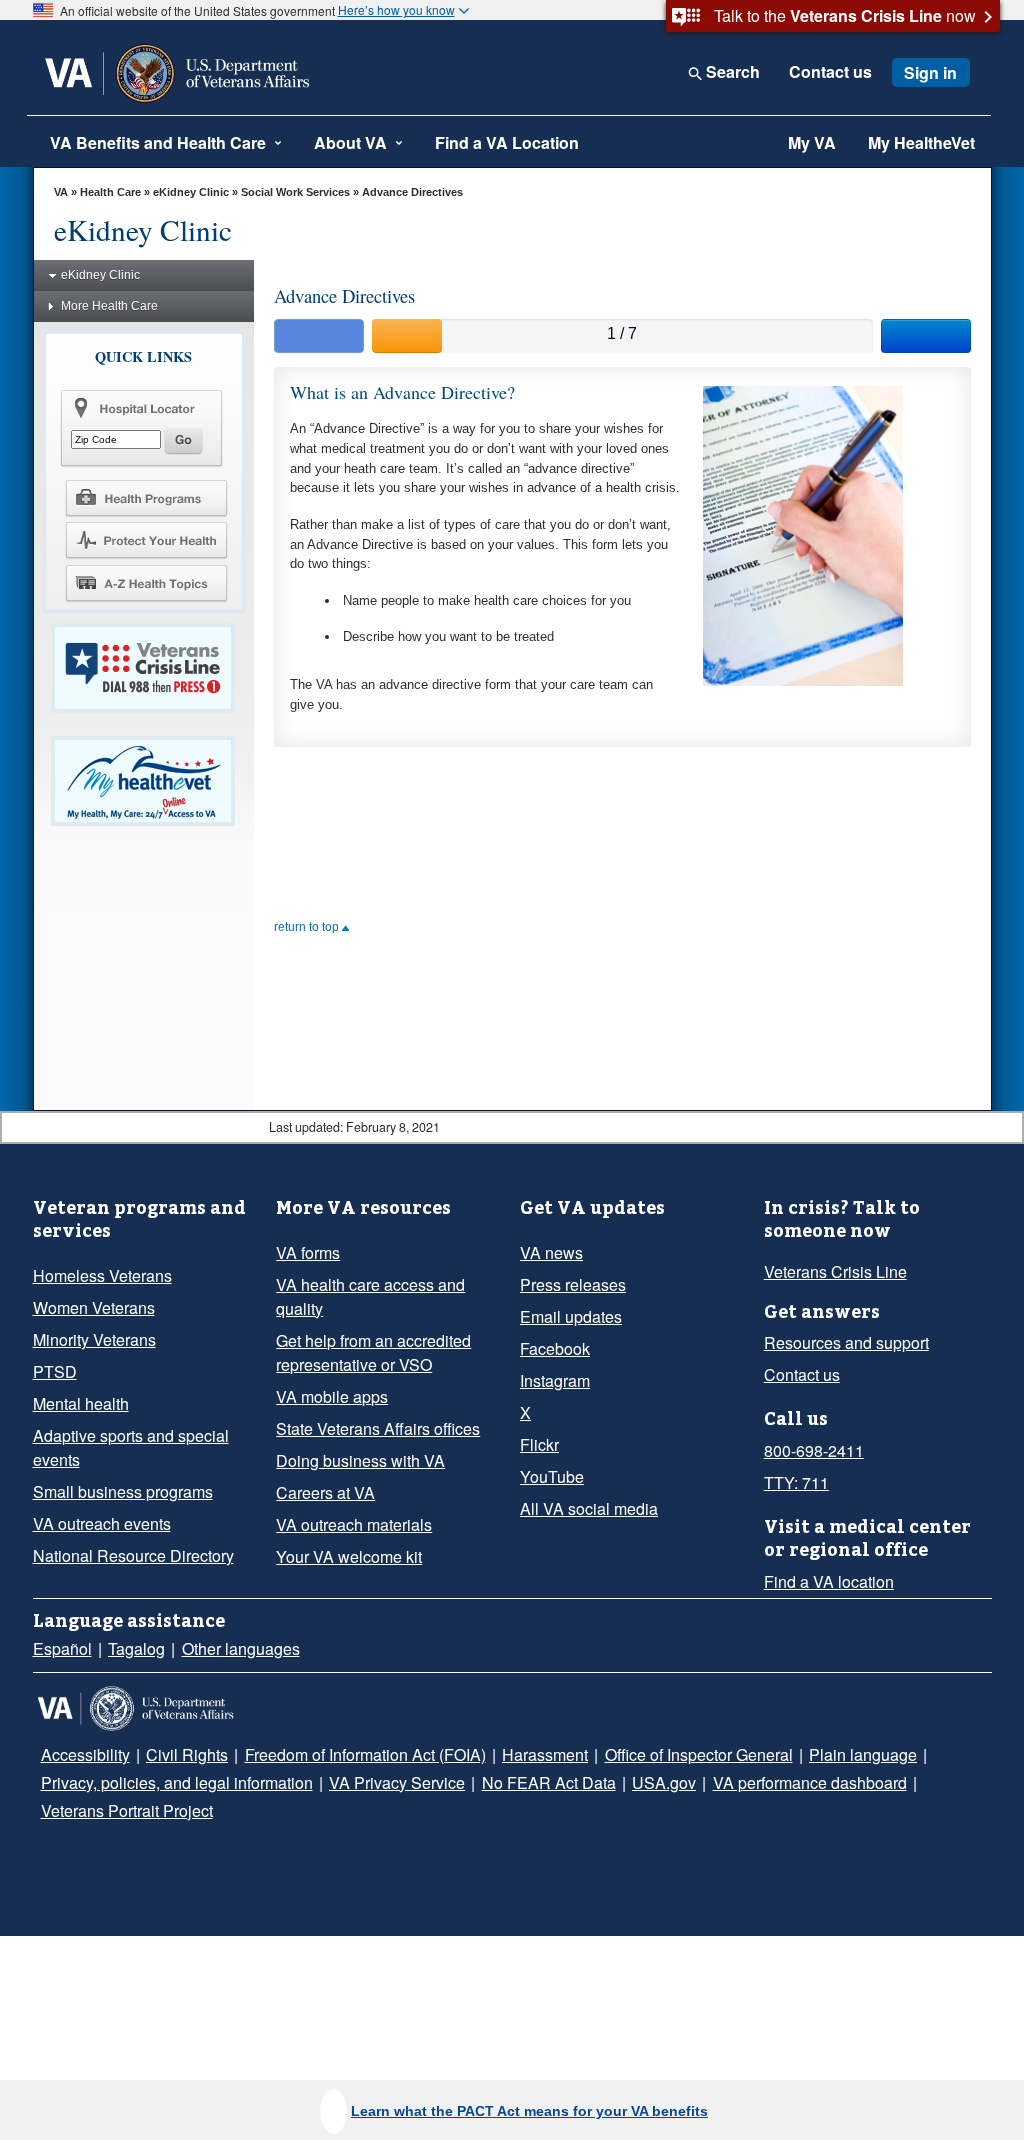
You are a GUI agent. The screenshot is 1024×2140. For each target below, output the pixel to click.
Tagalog (136, 1648)
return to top (308, 927)
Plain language (863, 1754)
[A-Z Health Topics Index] (146, 583)
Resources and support (846, 1342)
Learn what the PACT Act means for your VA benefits (529, 2111)
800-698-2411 (814, 1450)
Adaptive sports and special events (131, 1447)
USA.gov (664, 1782)
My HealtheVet (921, 142)
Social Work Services (295, 192)
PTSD (55, 1371)
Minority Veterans (94, 1339)
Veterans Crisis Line (835, 1271)
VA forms (308, 1252)
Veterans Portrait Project (127, 1810)
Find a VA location (829, 1581)
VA (61, 192)
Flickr (539, 1444)
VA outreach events (102, 1523)
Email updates (571, 1316)
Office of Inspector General (699, 1754)
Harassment (545, 1754)
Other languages (241, 1648)
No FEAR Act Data (549, 1782)
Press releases (573, 1284)
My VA (812, 142)
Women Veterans (94, 1307)
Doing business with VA (360, 1460)
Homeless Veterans (102, 1275)
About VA (350, 142)
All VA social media (589, 1508)
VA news (551, 1252)
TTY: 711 (796, 1482)
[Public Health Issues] (146, 540)
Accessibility (85, 1754)
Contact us (830, 72)
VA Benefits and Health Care (158, 142)
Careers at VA (325, 1492)
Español (62, 1648)
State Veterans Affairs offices (378, 1428)
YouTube (552, 1476)
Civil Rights (187, 1754)
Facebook (555, 1348)
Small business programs (123, 1491)
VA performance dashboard (810, 1782)
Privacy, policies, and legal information (177, 1782)
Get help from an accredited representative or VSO (373, 1352)
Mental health (81, 1403)
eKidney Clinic (191, 192)
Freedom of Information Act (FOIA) (365, 1754)
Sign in (930, 72)
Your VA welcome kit (349, 1556)
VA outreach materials (354, 1524)
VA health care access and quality (370, 1296)
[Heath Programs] (146, 497)
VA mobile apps (332, 1396)
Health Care (110, 192)
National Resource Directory (133, 1555)
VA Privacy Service (397, 1782)
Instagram (555, 1380)
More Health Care (109, 306)
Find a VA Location (507, 142)
